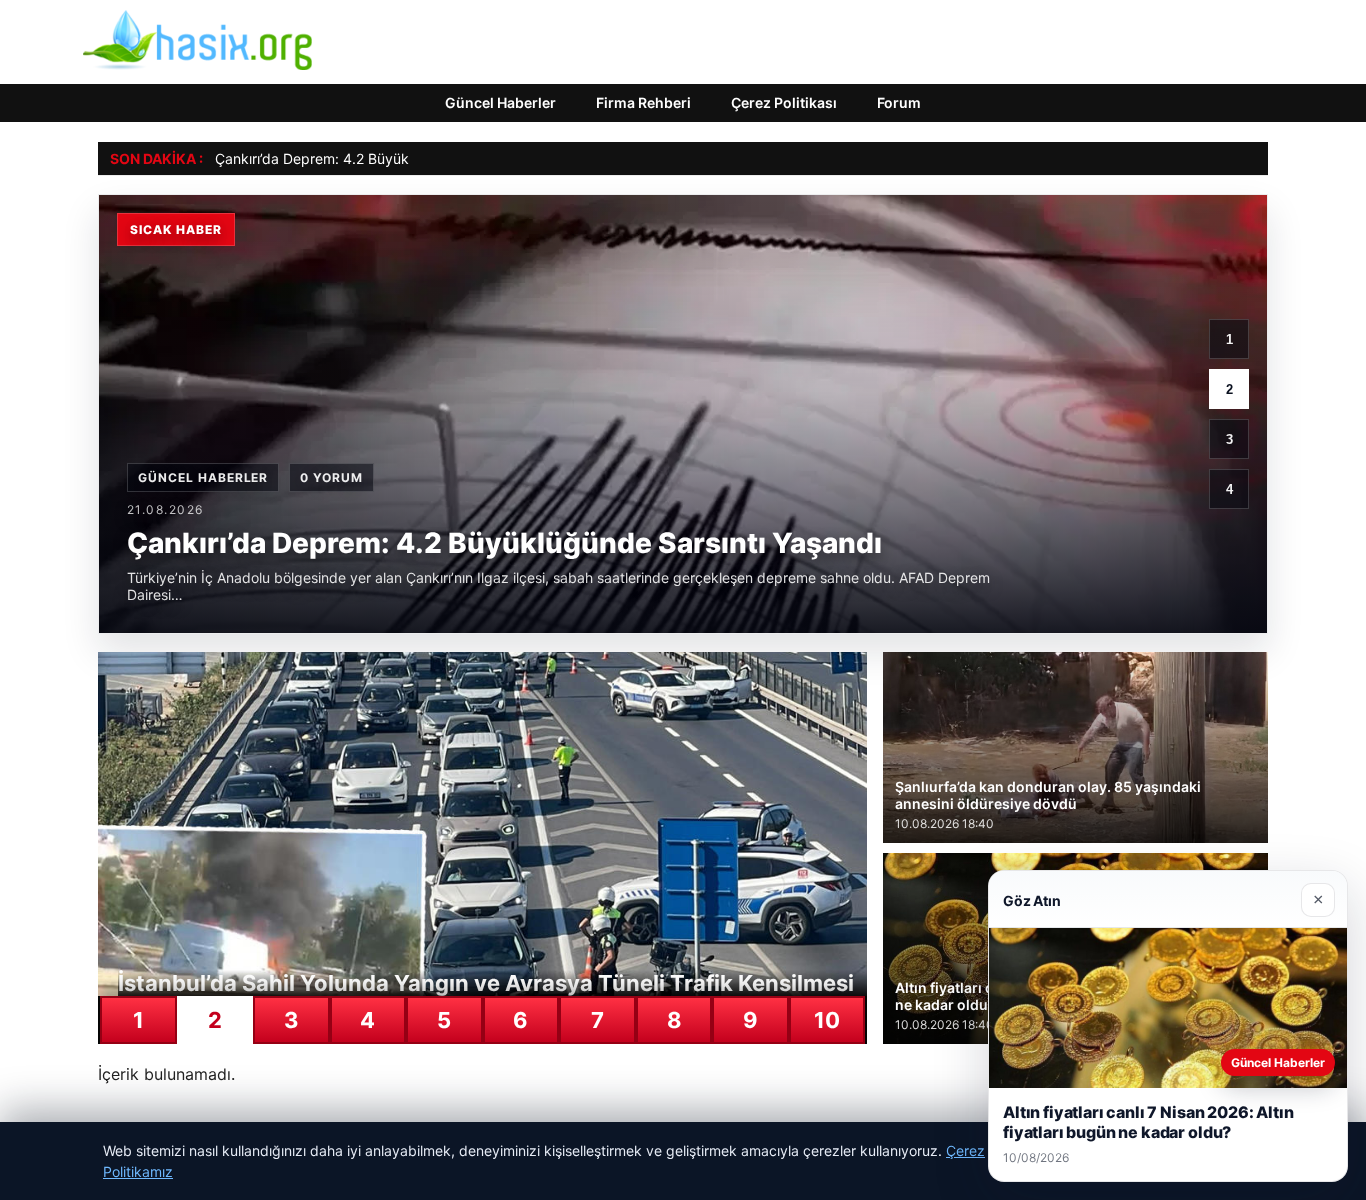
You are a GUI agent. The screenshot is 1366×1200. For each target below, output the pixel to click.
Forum (899, 102)
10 (827, 1020)
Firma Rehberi (643, 102)
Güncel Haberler (500, 102)
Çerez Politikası (784, 102)
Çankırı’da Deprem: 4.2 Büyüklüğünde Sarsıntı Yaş (378, 158)
